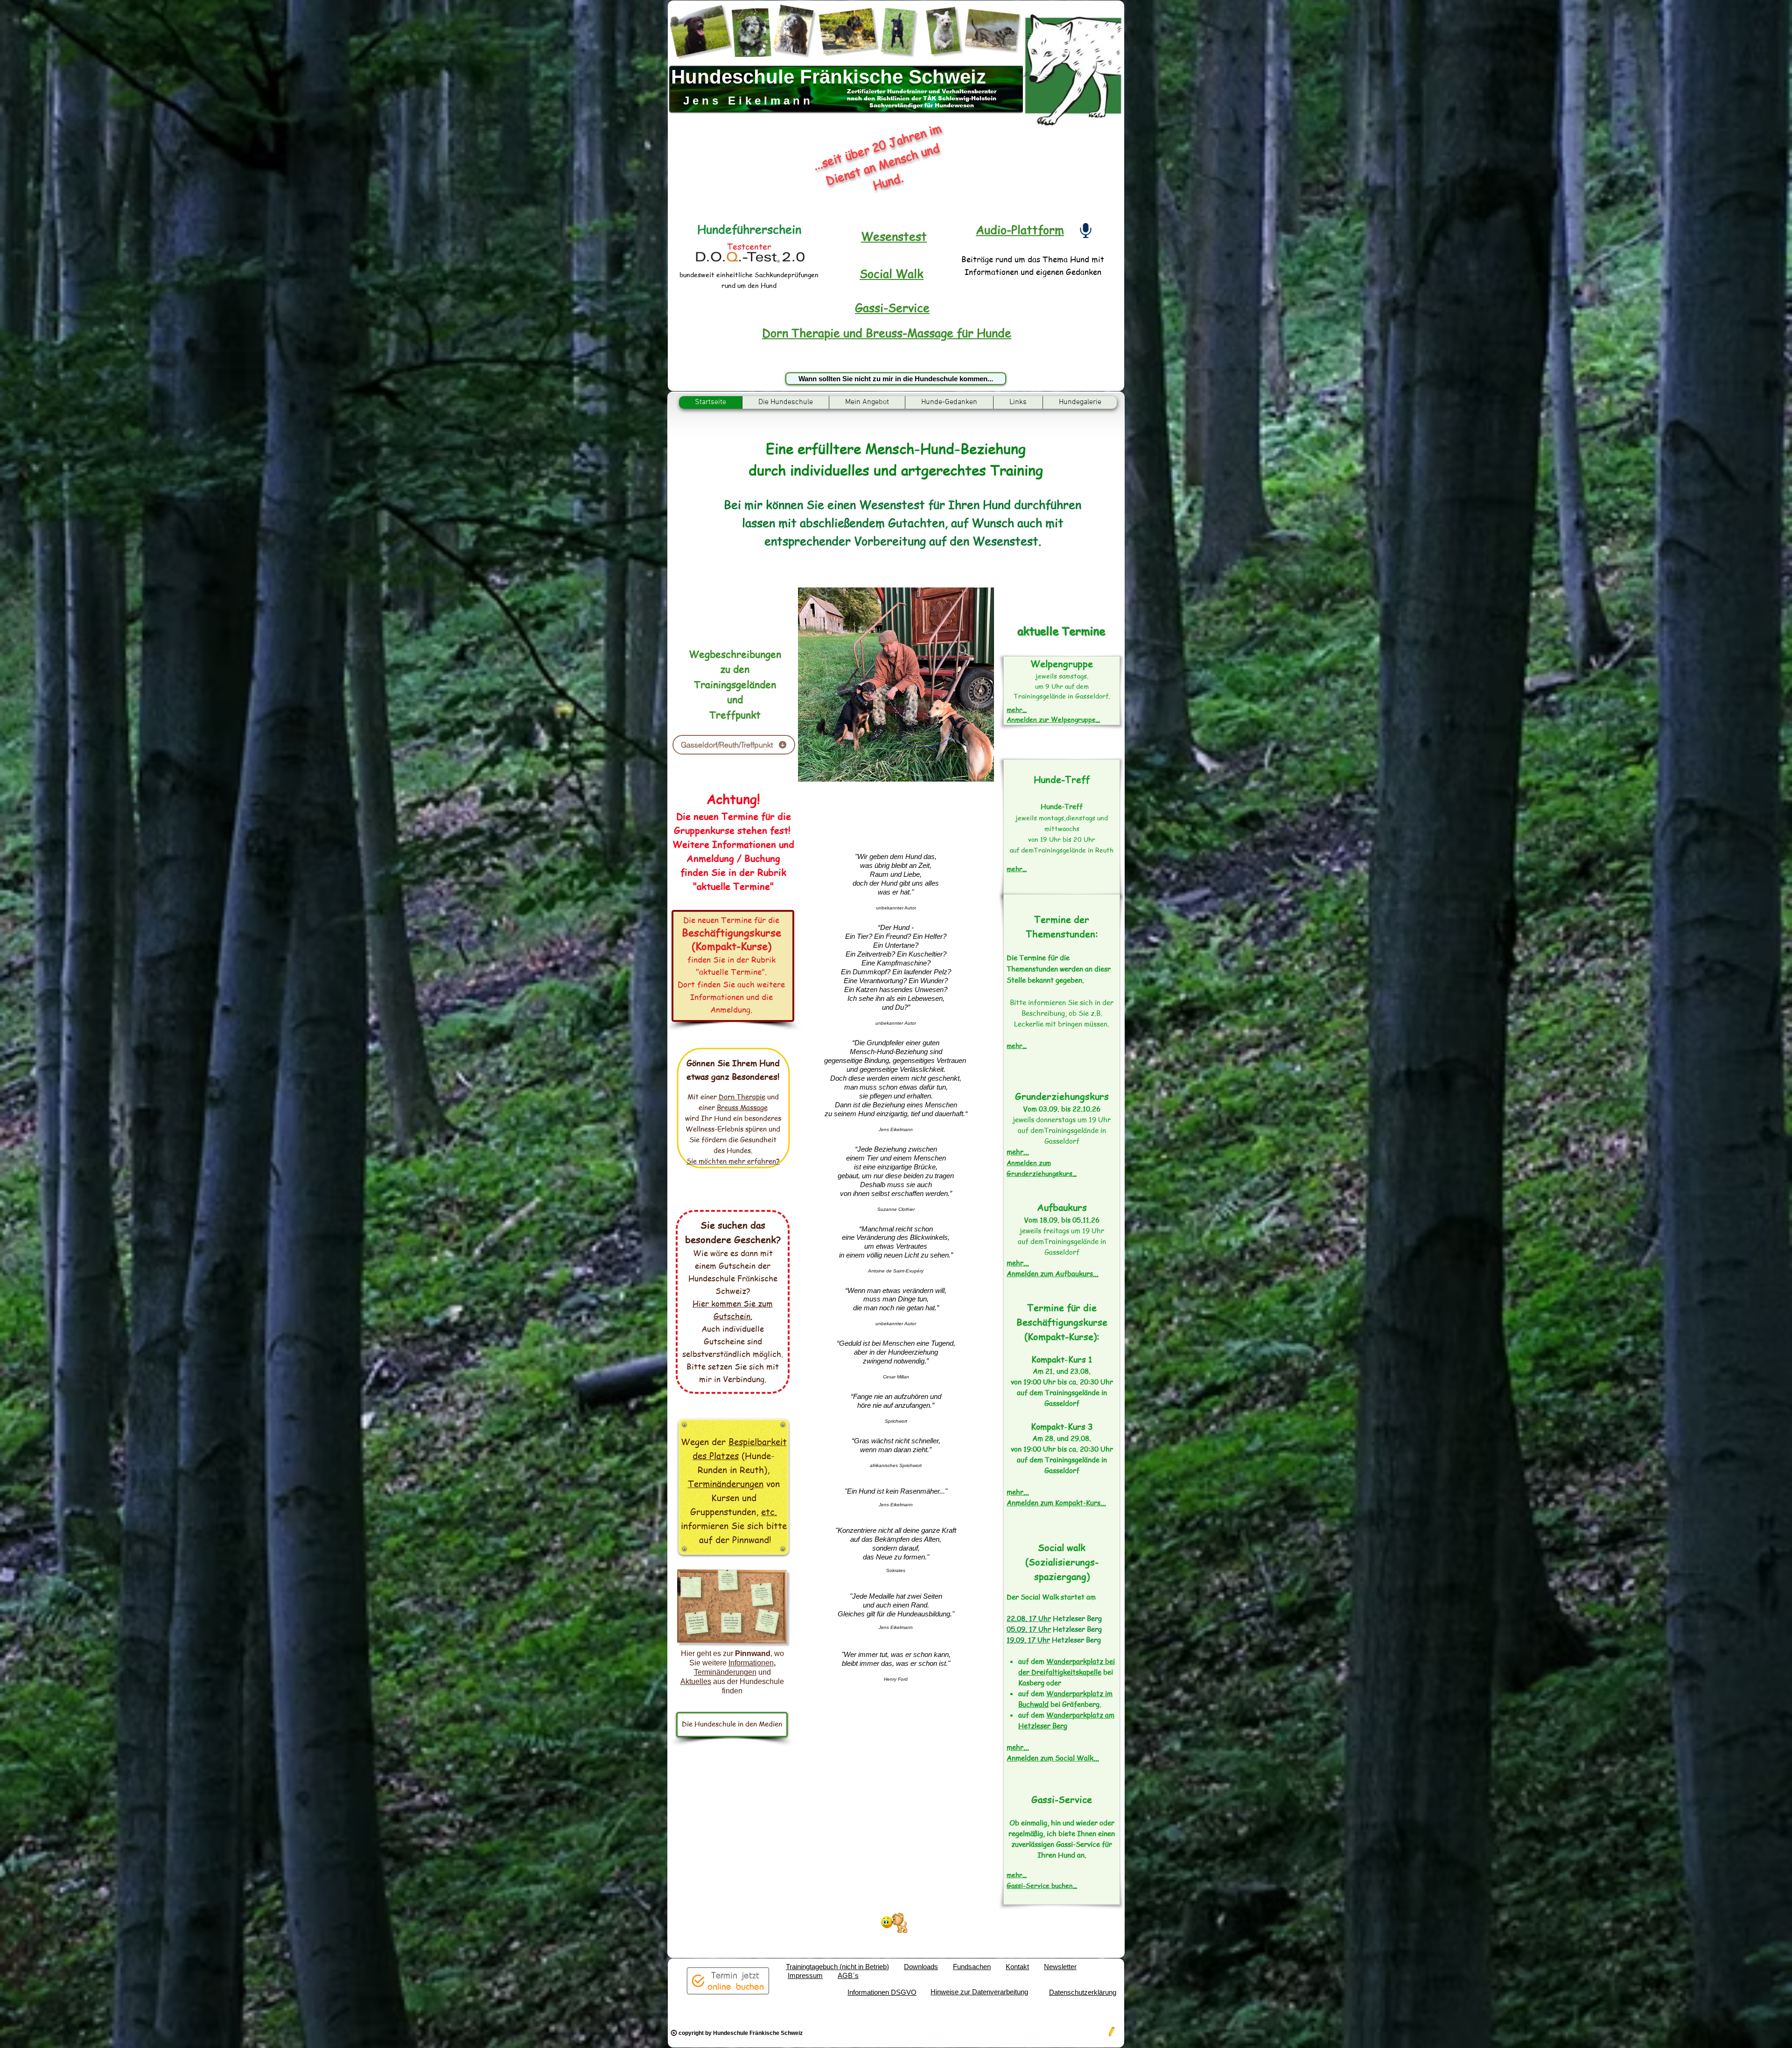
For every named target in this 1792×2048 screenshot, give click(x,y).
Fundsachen (972, 1967)
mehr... (1017, 868)
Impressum (805, 1975)
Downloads (921, 1967)
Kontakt (1017, 1967)
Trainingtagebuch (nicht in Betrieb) (837, 1967)
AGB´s (848, 1975)
